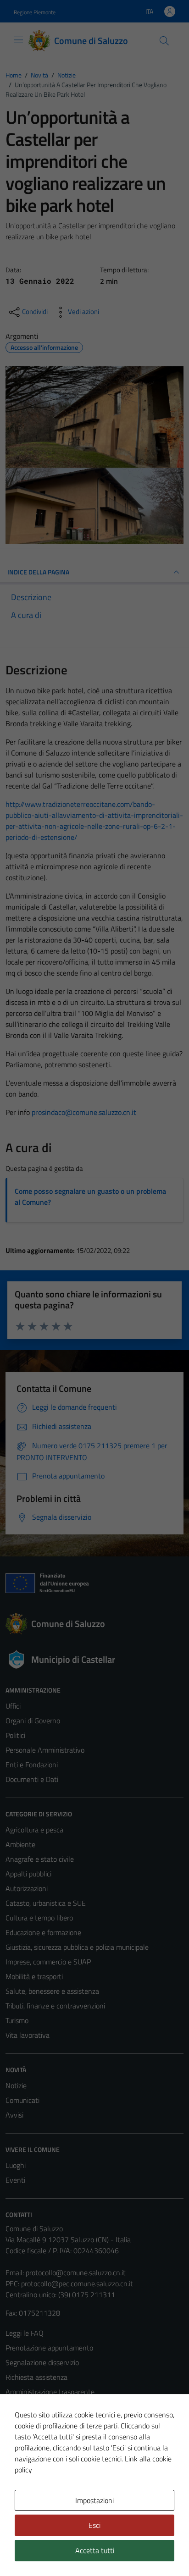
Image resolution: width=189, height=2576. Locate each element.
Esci (94, 2525)
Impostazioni (94, 2500)
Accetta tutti (95, 2550)
